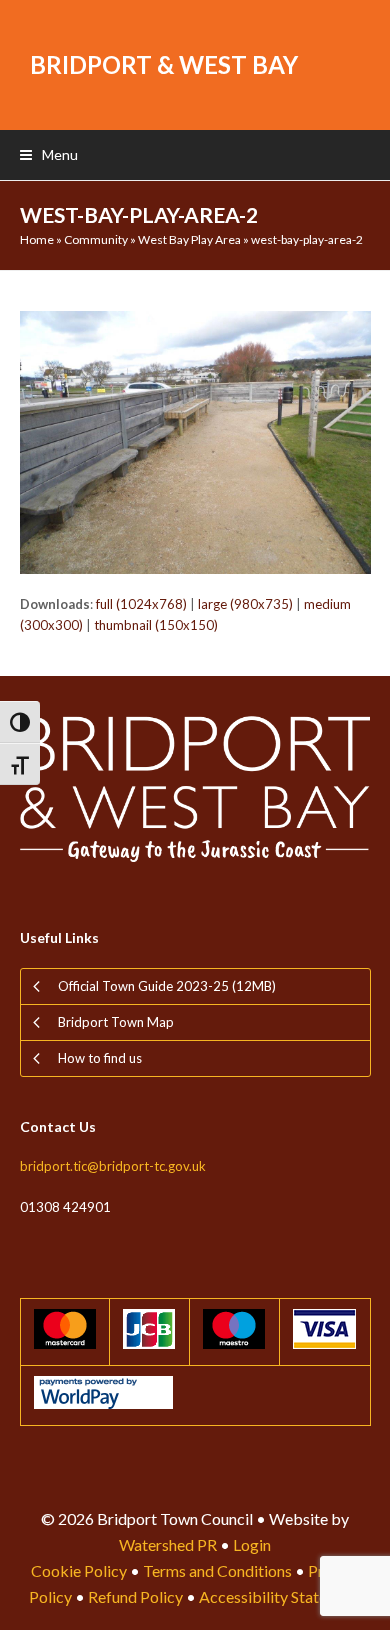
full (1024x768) (141, 604)
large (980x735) (245, 604)
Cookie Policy (79, 1570)
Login (252, 1544)
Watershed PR (168, 1544)
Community (96, 239)
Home (37, 239)
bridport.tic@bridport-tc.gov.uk (113, 1166)
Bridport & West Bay (164, 64)
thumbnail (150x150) (156, 625)
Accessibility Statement (280, 1596)
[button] (49, 154)
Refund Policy (135, 1596)
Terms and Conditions (217, 1570)
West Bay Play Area (189, 239)
